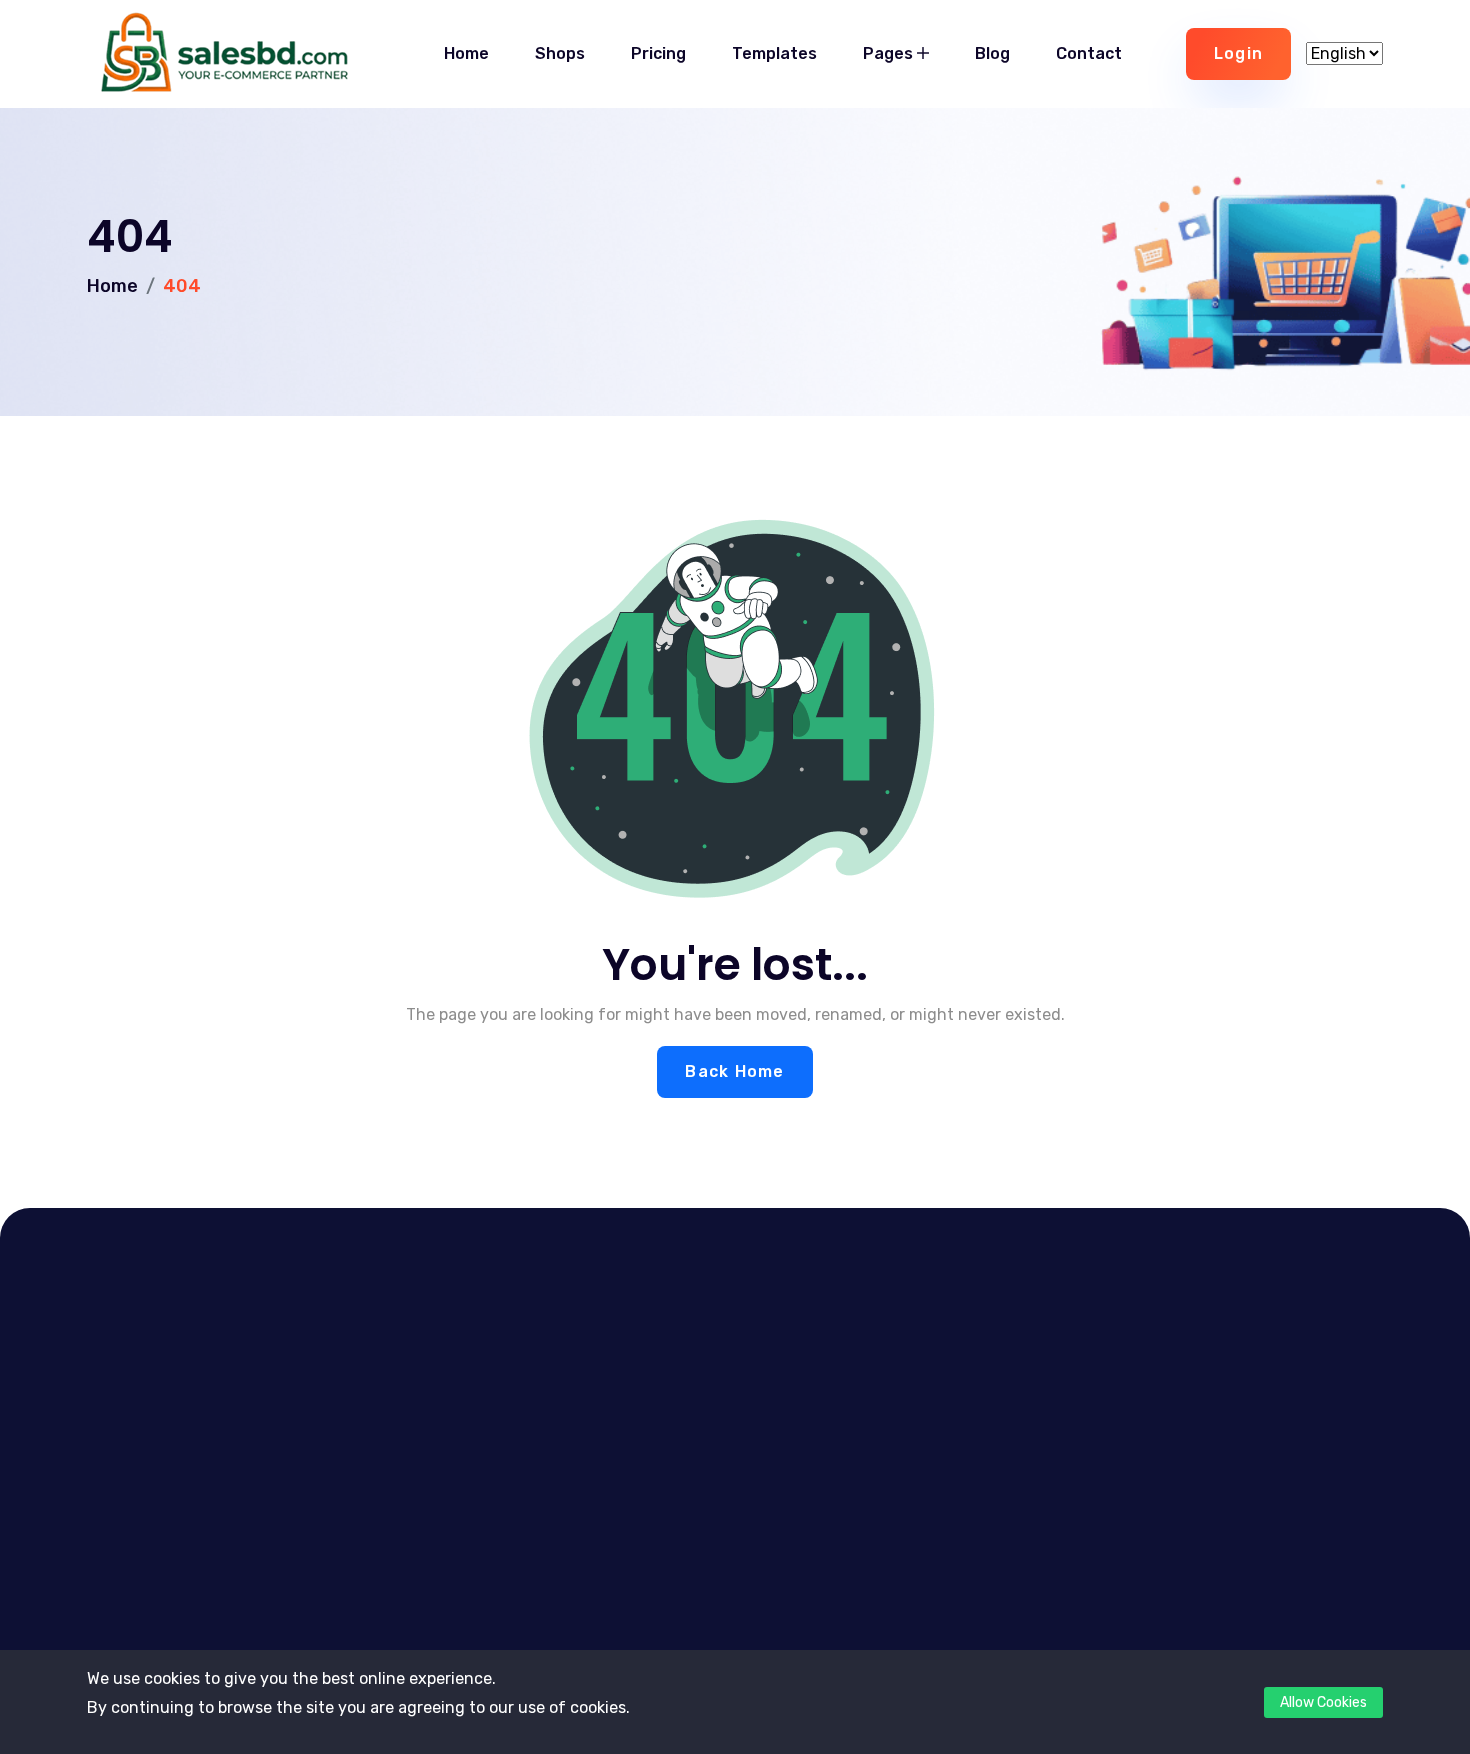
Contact (1089, 53)
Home (466, 53)
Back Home (734, 1071)
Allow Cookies (1323, 1702)
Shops (560, 53)
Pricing (658, 53)
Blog (992, 53)
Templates (774, 53)
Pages (890, 53)
